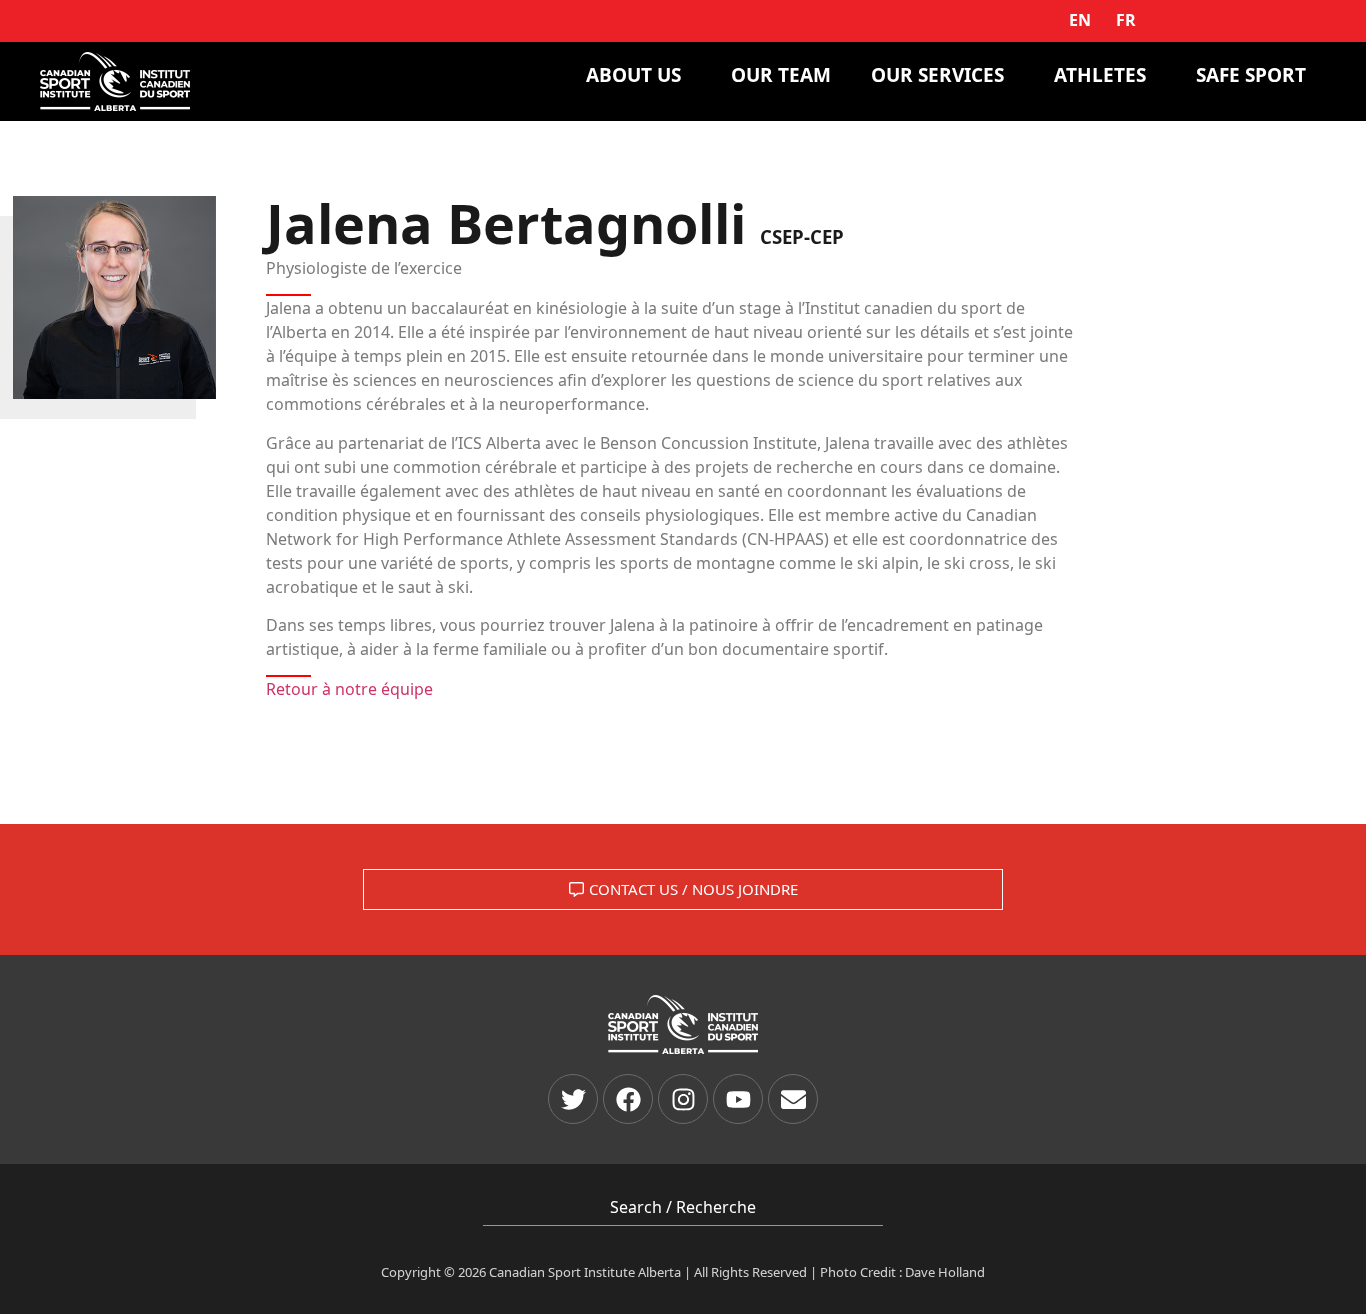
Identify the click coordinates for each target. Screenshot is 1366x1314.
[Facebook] (628, 1099)
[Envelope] (793, 1099)
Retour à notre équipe (349, 689)
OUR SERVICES (937, 75)
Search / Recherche (683, 1207)
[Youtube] (738, 1099)
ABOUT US (633, 75)
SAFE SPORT (1251, 75)
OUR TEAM (781, 75)
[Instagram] (683, 1099)
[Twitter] (573, 1099)
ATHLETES (1100, 75)
